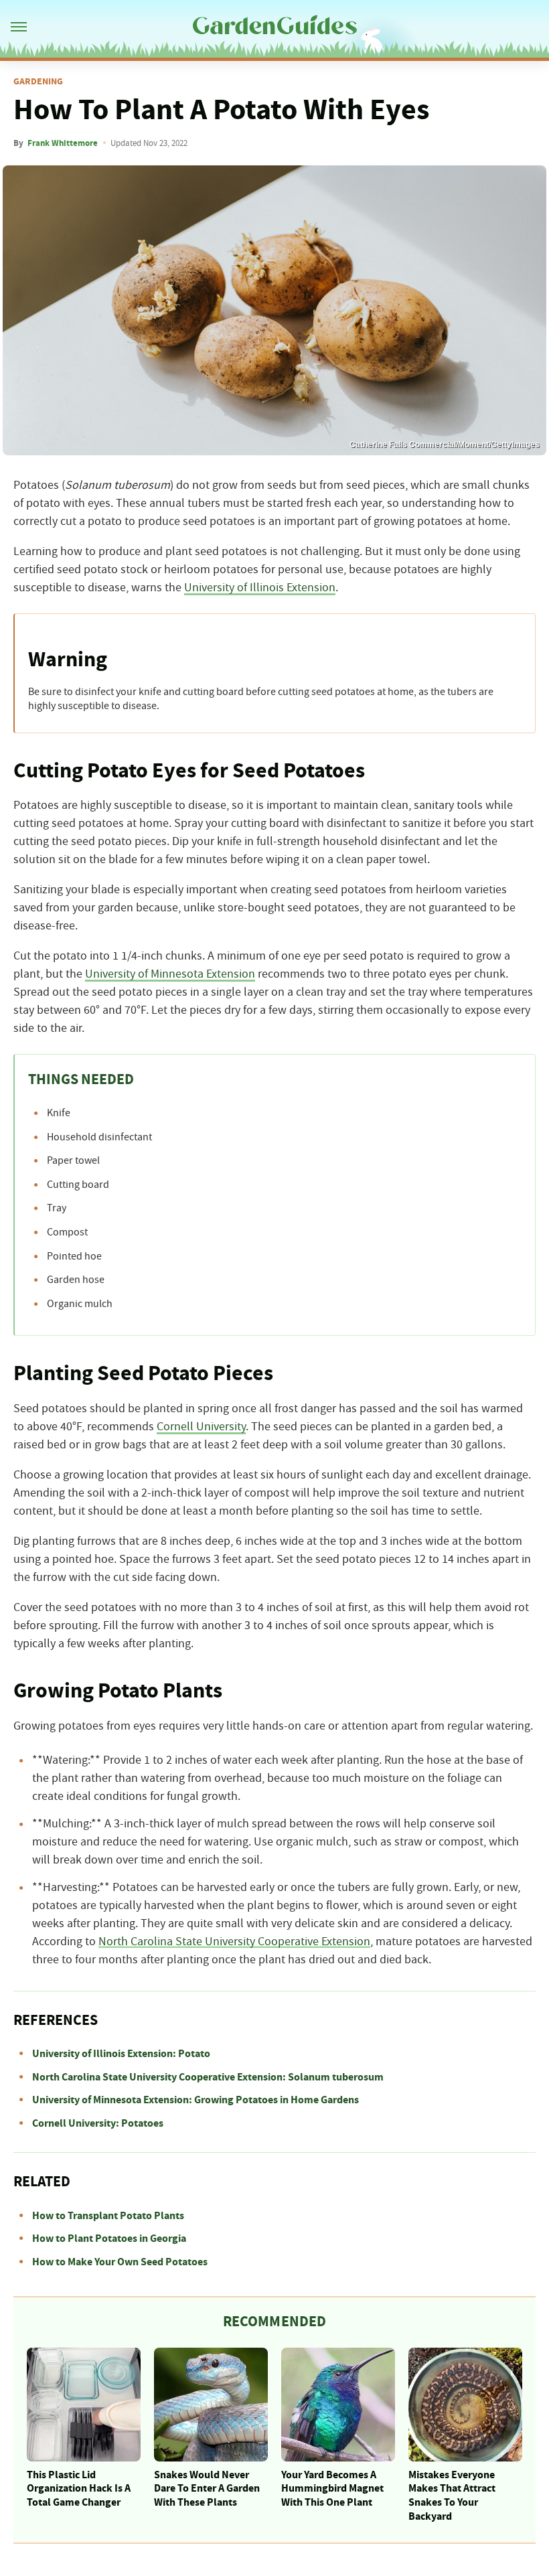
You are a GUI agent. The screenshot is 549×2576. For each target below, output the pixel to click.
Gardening (38, 82)
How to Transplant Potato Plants (108, 2216)
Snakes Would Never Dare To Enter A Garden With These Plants (207, 2489)
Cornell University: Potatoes (98, 2123)
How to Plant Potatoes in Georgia (109, 2239)
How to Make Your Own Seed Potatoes (120, 2262)
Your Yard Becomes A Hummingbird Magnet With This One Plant (332, 2489)
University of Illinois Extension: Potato (121, 2054)
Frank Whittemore (63, 143)
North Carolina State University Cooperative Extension (234, 1942)
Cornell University (201, 1427)
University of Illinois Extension (260, 588)
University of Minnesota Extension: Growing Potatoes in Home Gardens (195, 2100)
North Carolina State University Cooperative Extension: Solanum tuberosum (208, 2077)
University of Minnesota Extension (170, 974)
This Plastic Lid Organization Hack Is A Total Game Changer (79, 2489)
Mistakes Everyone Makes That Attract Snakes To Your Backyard (452, 2496)
